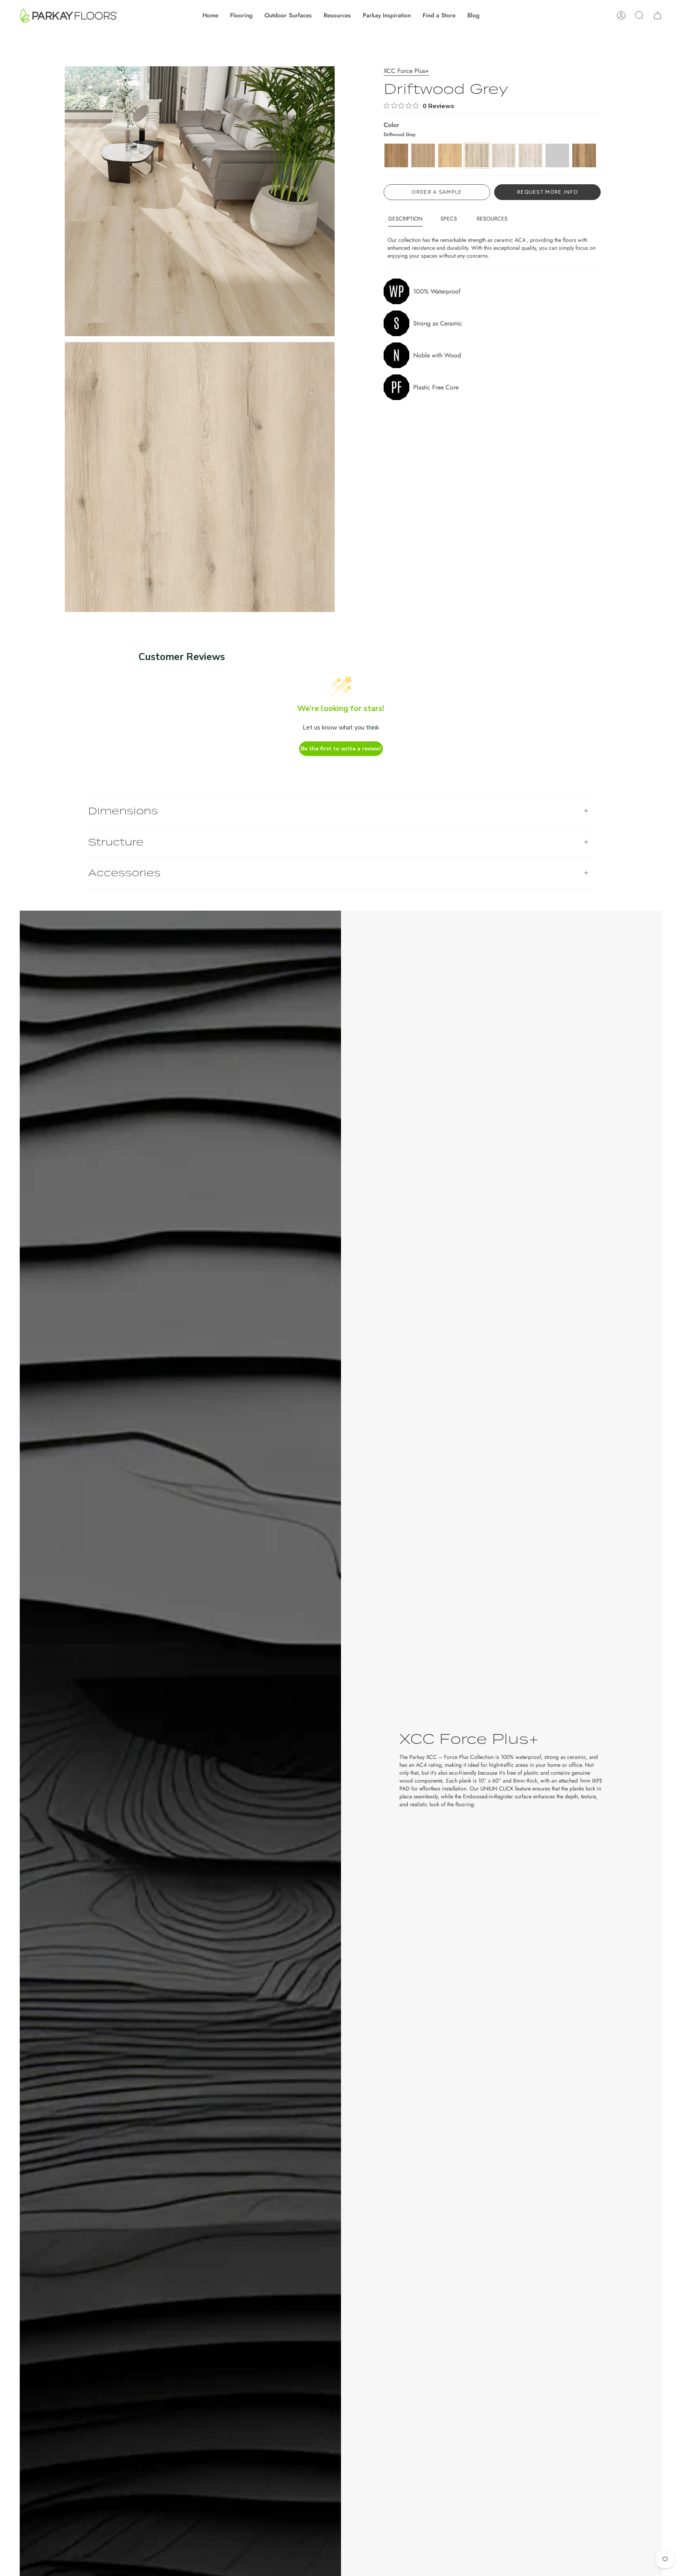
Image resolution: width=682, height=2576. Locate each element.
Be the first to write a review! (341, 749)
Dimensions (123, 811)
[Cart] (658, 15)
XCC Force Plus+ (406, 71)
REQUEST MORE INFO (547, 192)
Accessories (124, 873)
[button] (241, 15)
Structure (116, 842)
